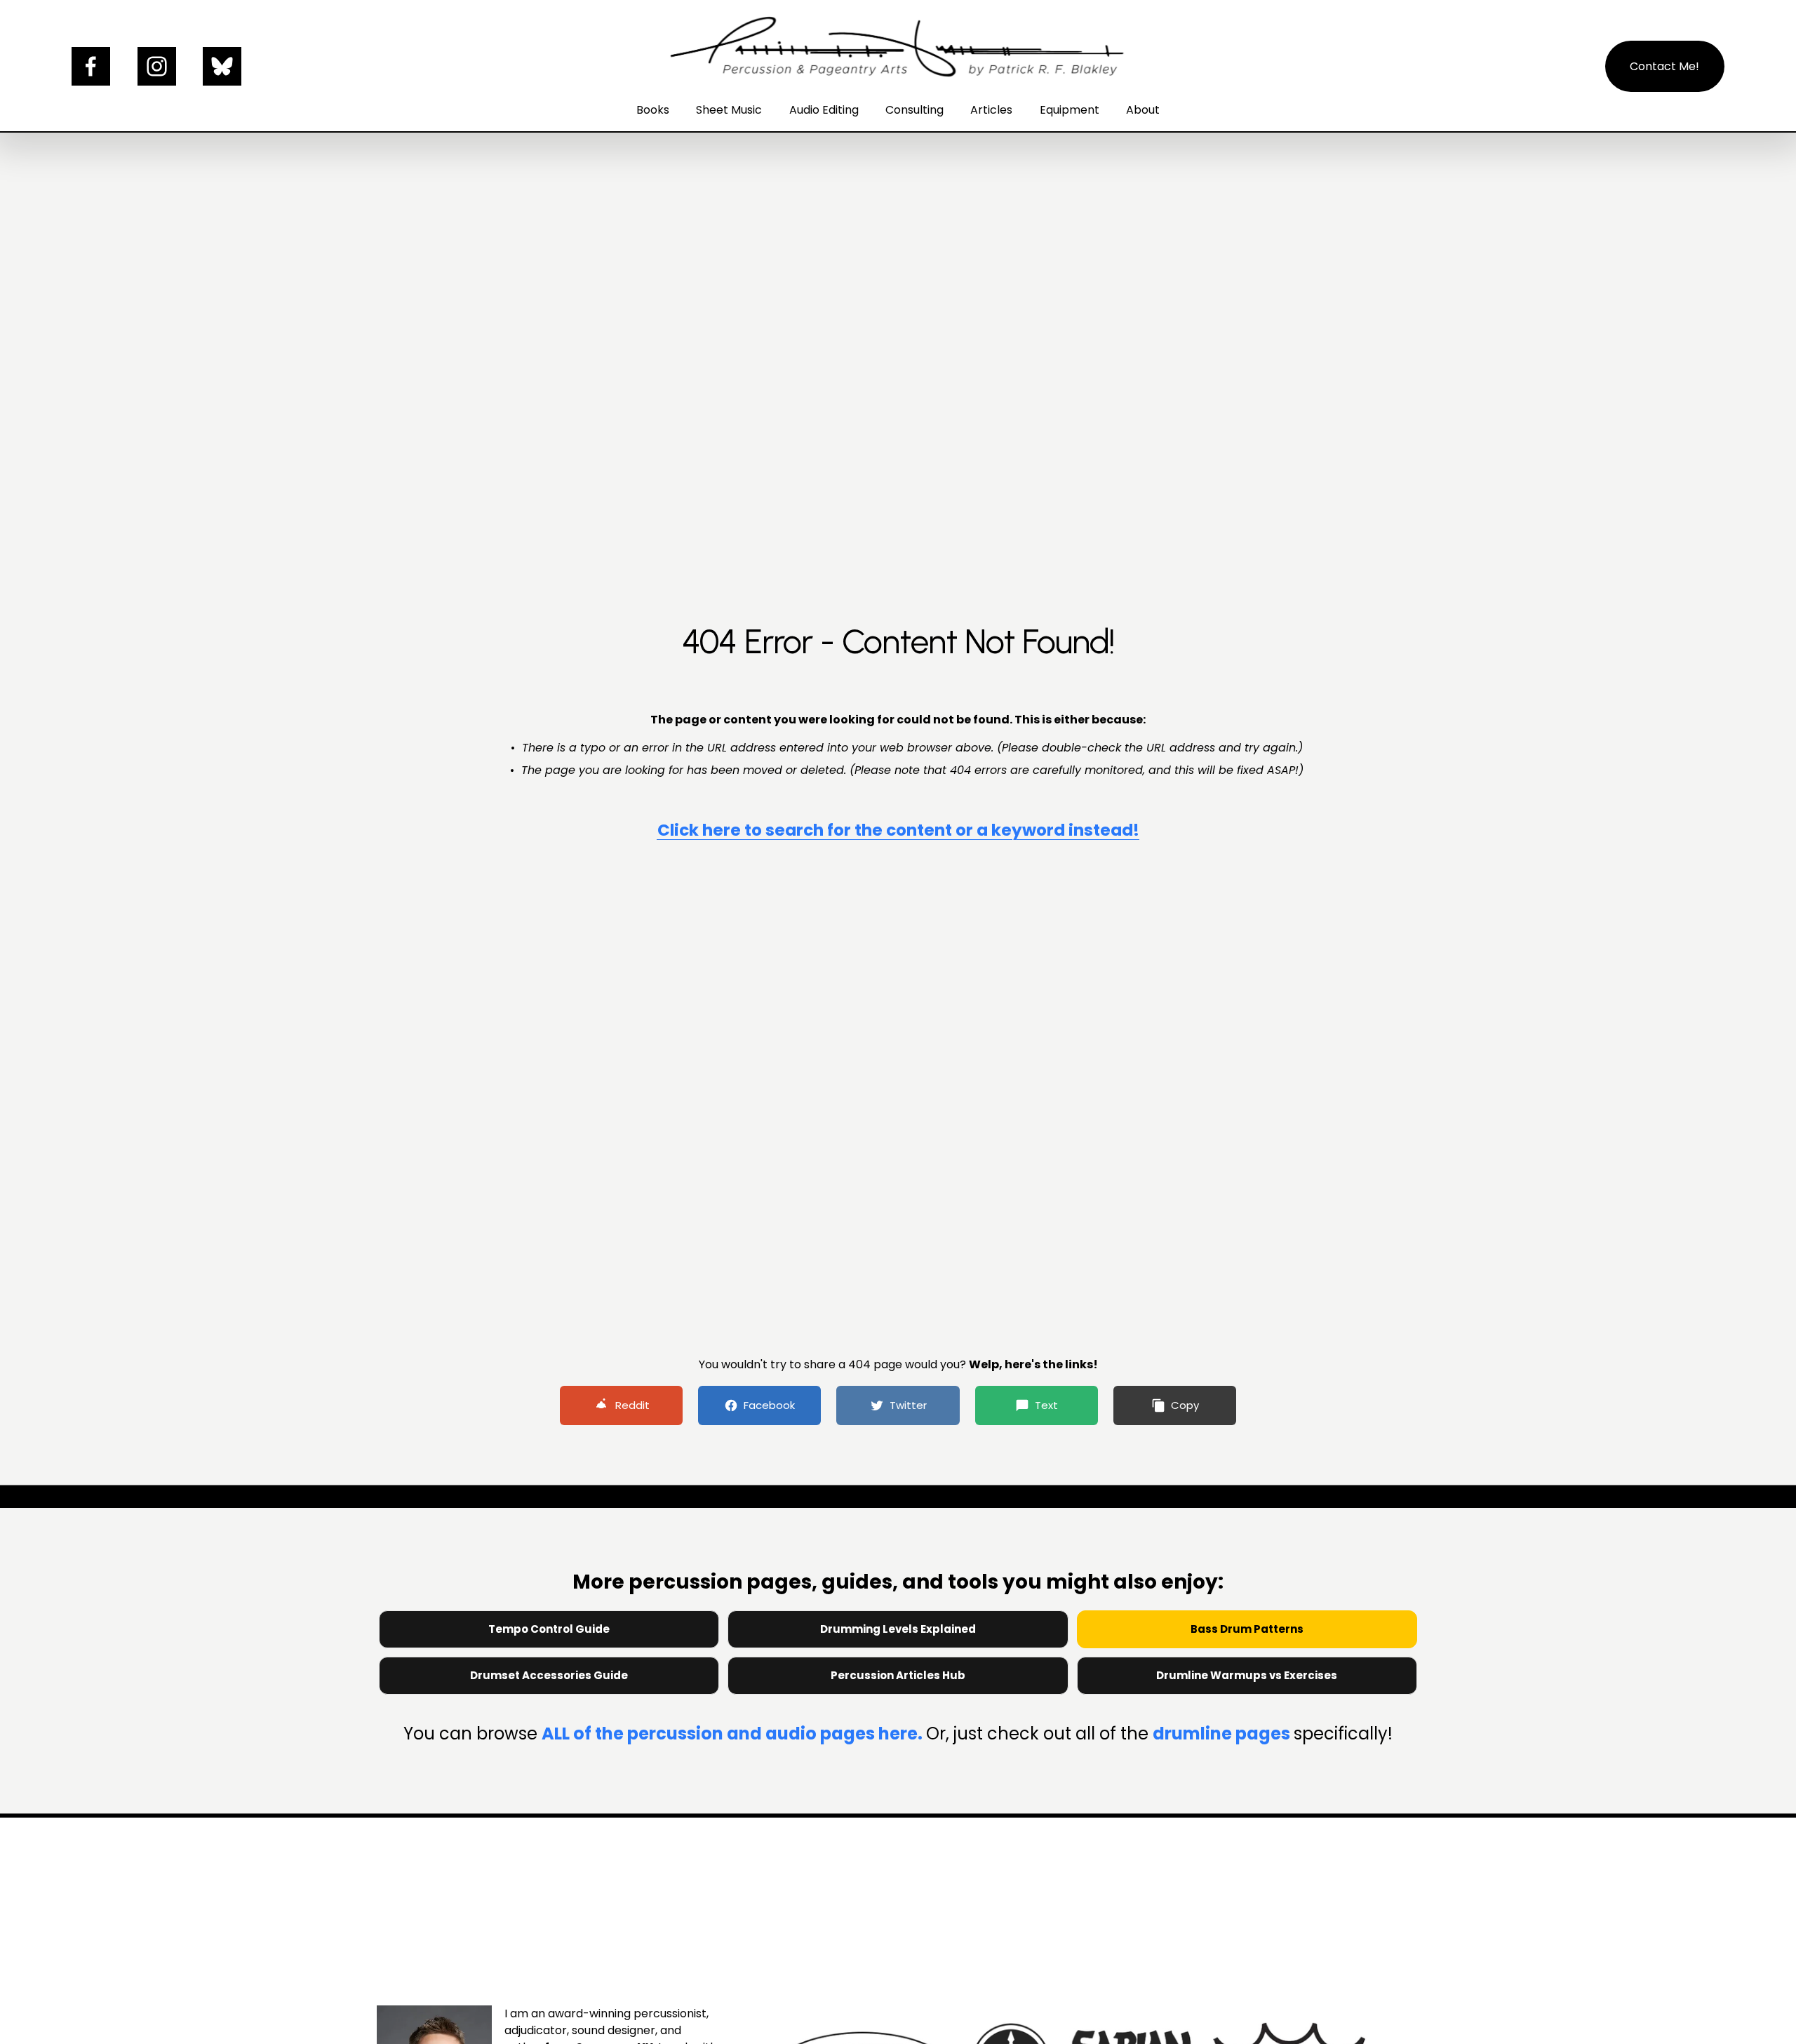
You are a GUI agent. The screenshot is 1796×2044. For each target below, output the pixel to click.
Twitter (908, 1405)
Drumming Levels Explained (898, 1629)
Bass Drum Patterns (1247, 1629)
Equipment (1070, 110)
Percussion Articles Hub (898, 1675)
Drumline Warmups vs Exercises (1247, 1675)
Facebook (769, 1405)
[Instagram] (157, 66)
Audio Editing (824, 110)
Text (1046, 1405)
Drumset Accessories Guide (549, 1675)
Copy (1185, 1405)
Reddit (632, 1405)
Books (653, 110)
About (1143, 110)
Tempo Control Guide (549, 1629)
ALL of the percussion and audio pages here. (734, 1734)
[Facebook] (91, 66)
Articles (991, 110)
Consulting (914, 110)
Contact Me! (1664, 66)
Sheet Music (729, 110)
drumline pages (1223, 1734)
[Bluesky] (222, 66)
